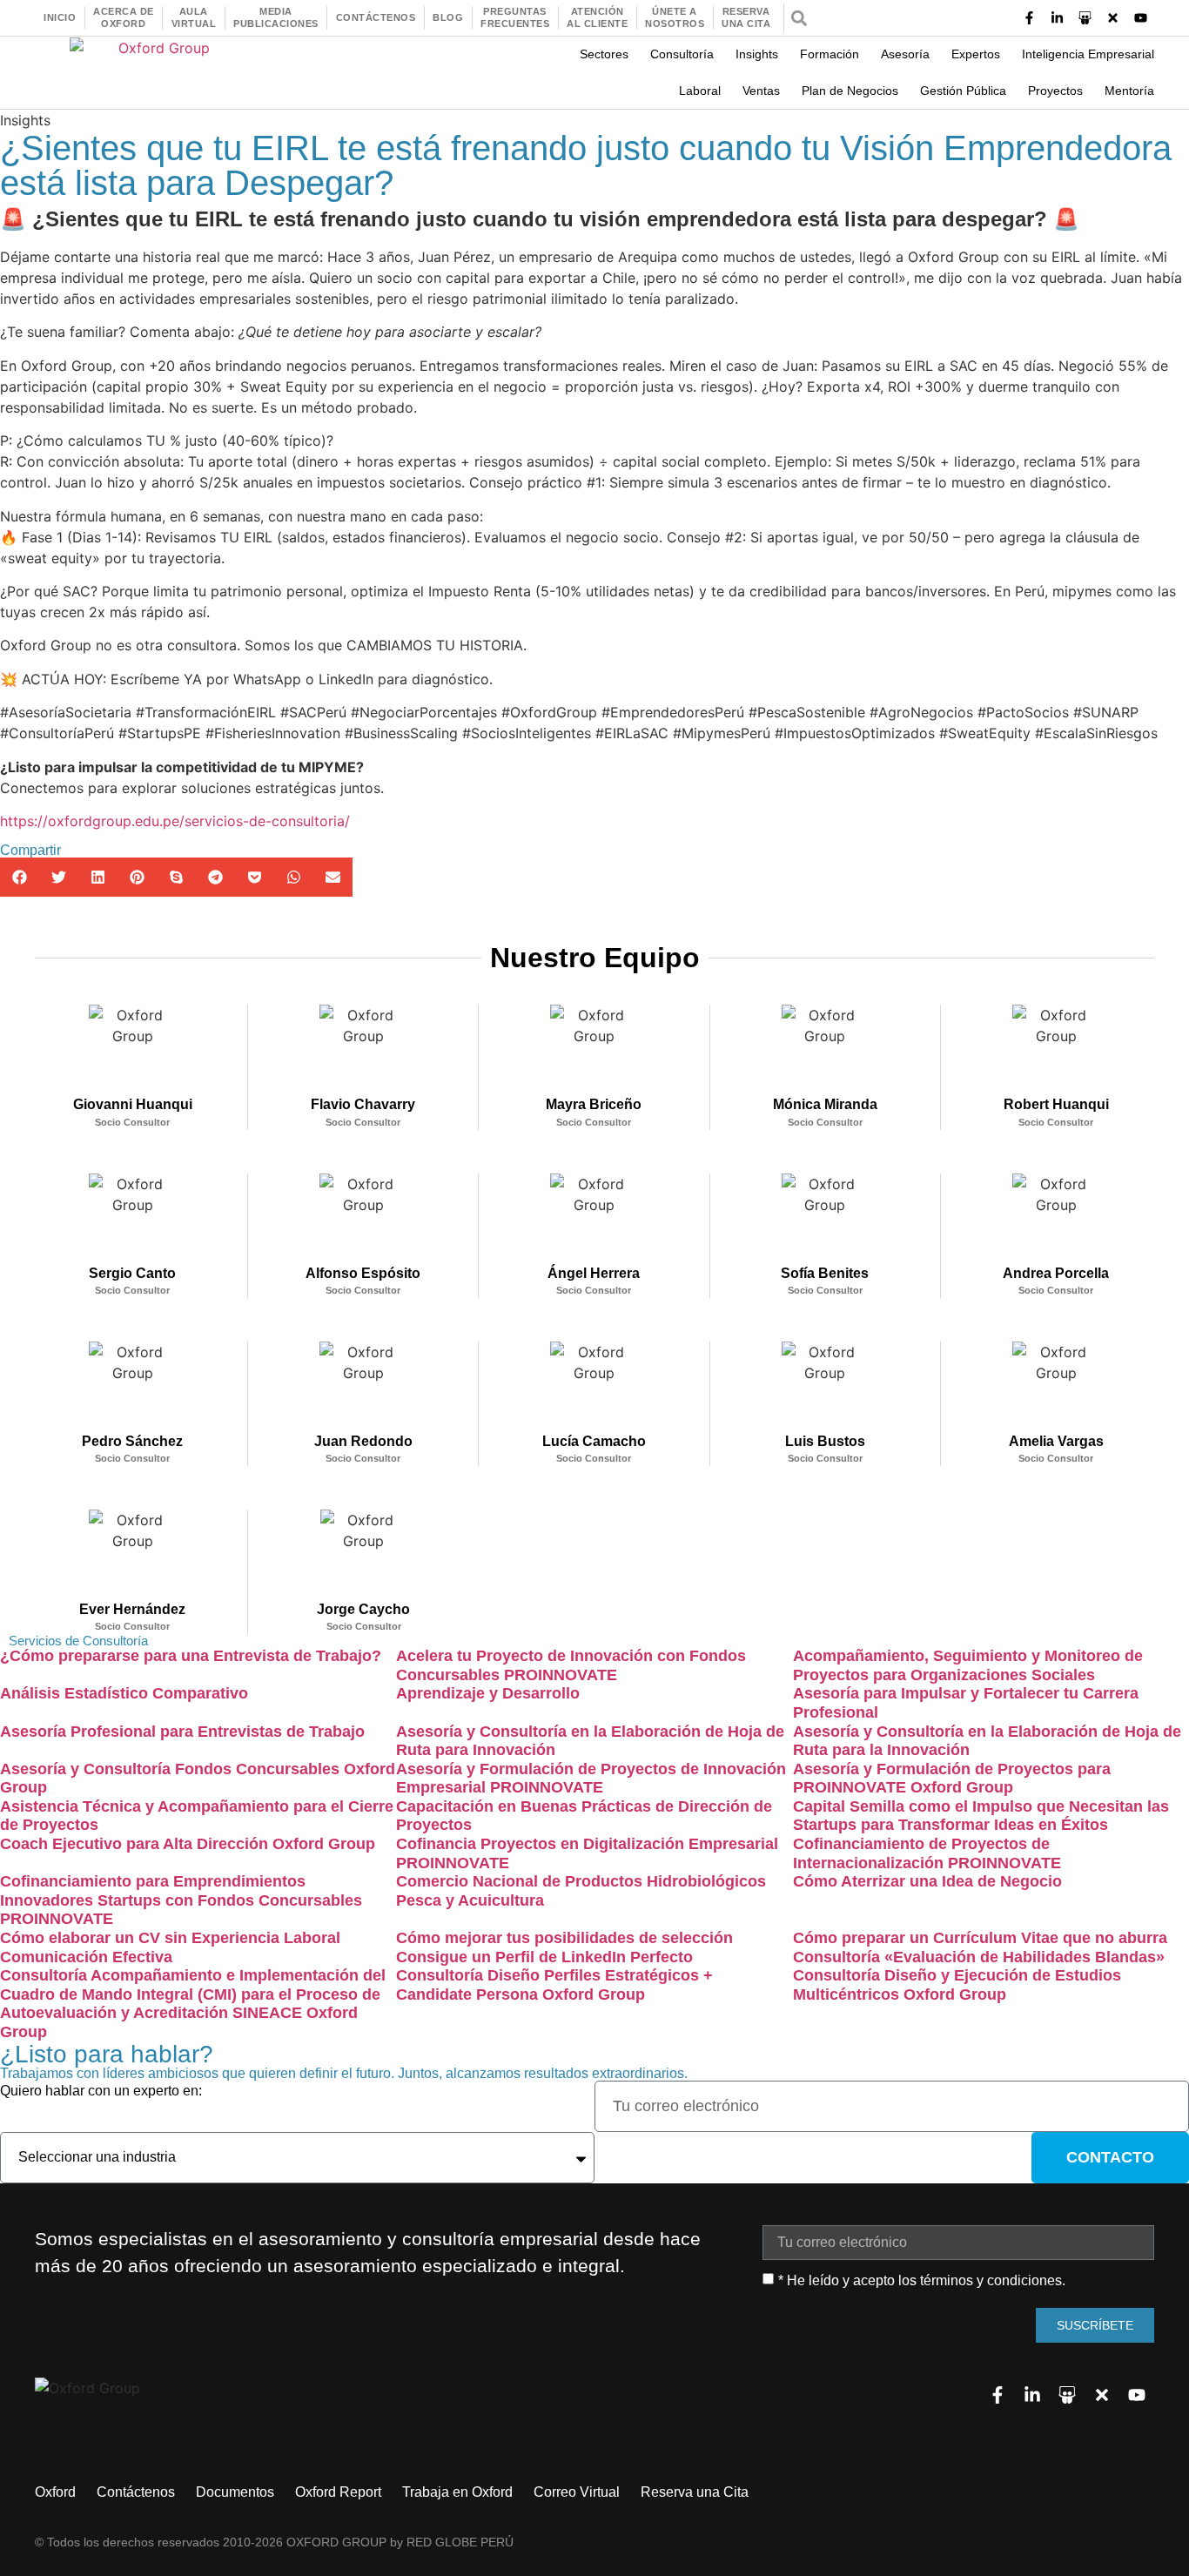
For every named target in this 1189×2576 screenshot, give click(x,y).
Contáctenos (136, 2492)
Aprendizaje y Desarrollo (488, 1693)
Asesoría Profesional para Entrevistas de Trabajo (182, 1732)
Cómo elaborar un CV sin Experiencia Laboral (170, 1938)
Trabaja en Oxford (457, 2492)
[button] (799, 18)
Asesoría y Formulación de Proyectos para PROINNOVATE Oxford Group (952, 1779)
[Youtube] (1141, 18)
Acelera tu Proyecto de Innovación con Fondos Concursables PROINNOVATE (571, 1665)
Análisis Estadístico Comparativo (124, 1693)
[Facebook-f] (1030, 18)
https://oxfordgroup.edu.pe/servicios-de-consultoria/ (175, 821)
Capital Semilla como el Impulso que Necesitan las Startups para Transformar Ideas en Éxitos (981, 1816)
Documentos (235, 2492)
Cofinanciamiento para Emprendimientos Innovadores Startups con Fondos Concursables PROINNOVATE (181, 1900)
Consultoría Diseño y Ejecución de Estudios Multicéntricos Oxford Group (957, 1985)
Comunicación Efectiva (86, 1957)
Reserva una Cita (695, 2492)
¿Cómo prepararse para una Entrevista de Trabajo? (191, 1656)
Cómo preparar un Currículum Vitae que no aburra (980, 1938)
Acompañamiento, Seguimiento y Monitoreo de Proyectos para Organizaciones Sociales (968, 1665)
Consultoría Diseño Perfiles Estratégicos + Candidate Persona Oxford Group (554, 1985)
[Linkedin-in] (1058, 18)
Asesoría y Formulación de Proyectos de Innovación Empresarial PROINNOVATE (591, 1779)
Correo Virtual (577, 2492)
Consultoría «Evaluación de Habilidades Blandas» (979, 1957)
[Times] (1113, 18)
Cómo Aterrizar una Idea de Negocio (927, 1881)
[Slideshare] (1085, 18)
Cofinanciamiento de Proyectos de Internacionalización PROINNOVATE (927, 1853)
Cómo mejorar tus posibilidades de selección (564, 1938)
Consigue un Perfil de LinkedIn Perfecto (544, 1957)
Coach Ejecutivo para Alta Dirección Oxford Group (188, 1844)
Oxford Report (338, 2492)
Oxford (55, 2492)
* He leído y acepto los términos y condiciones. (922, 2280)
